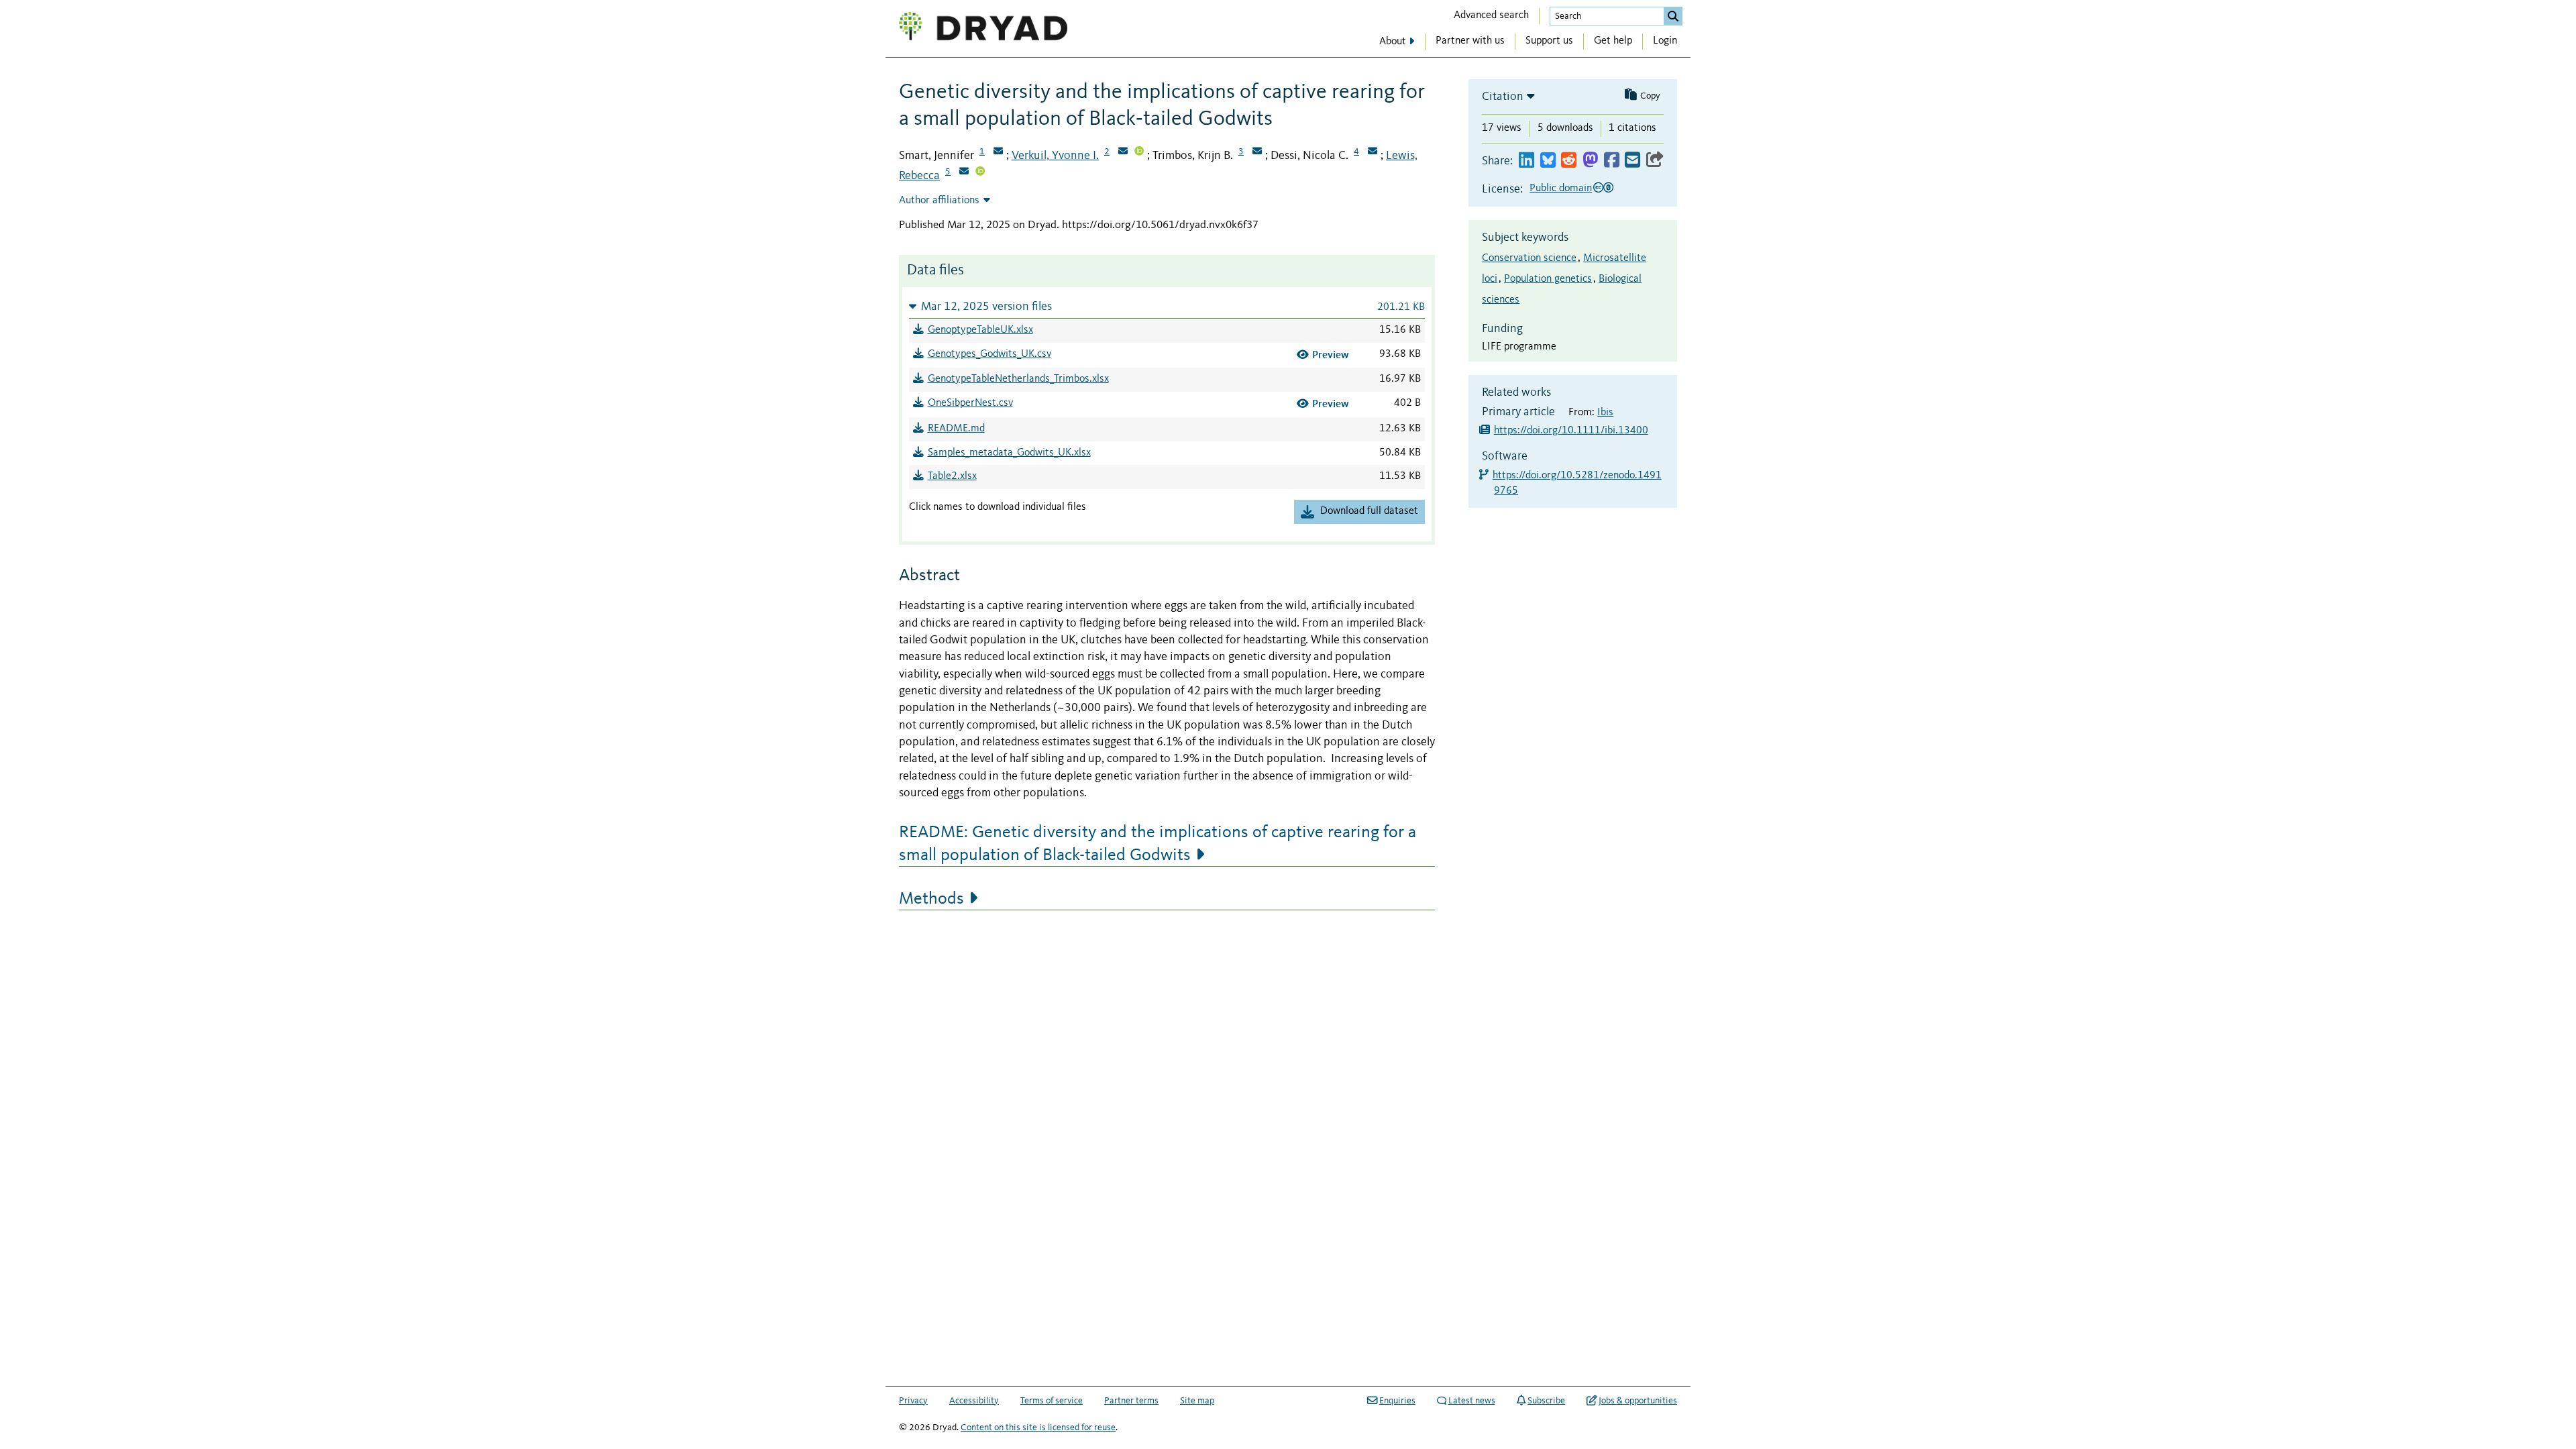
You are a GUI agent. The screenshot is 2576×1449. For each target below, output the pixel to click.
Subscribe (1546, 1401)
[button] (1167, 306)
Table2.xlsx (952, 476)
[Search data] (1673, 16)
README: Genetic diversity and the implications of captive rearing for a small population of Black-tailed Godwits (1158, 844)
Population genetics (1548, 279)
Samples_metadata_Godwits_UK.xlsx (1009, 453)
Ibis (1605, 413)
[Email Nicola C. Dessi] (1373, 152)
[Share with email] (1632, 161)
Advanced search (1491, 15)
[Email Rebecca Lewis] (964, 172)
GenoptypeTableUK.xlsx (980, 330)
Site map (1197, 1401)
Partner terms (1131, 1401)
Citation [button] (1503, 97)
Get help (1613, 41)
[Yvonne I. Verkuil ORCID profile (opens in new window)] (1139, 152)
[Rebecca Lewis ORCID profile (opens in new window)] (980, 172)
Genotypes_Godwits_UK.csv (989, 354)
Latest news (1472, 1401)
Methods (931, 899)
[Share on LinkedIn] (1526, 161)
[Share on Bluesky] (1548, 161)
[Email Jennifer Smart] (998, 152)
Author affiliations (939, 201)
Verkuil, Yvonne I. (1055, 156)
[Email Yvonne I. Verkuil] (1123, 152)
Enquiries (1397, 1401)
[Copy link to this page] (1655, 161)
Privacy (913, 1401)
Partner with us (1470, 41)
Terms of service (1052, 1401)
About (1393, 42)
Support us (1549, 41)
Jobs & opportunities (1638, 1401)
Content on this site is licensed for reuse (1038, 1428)
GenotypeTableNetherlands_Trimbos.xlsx (1018, 379)
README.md (956, 429)
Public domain (1561, 189)
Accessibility (974, 1401)
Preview (1331, 355)
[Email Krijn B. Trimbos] (1257, 152)
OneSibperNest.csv (970, 403)
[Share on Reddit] (1569, 161)
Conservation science (1529, 258)
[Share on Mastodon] (1590, 161)
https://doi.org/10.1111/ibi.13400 (1571, 431)
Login (1665, 41)
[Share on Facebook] (1612, 161)
